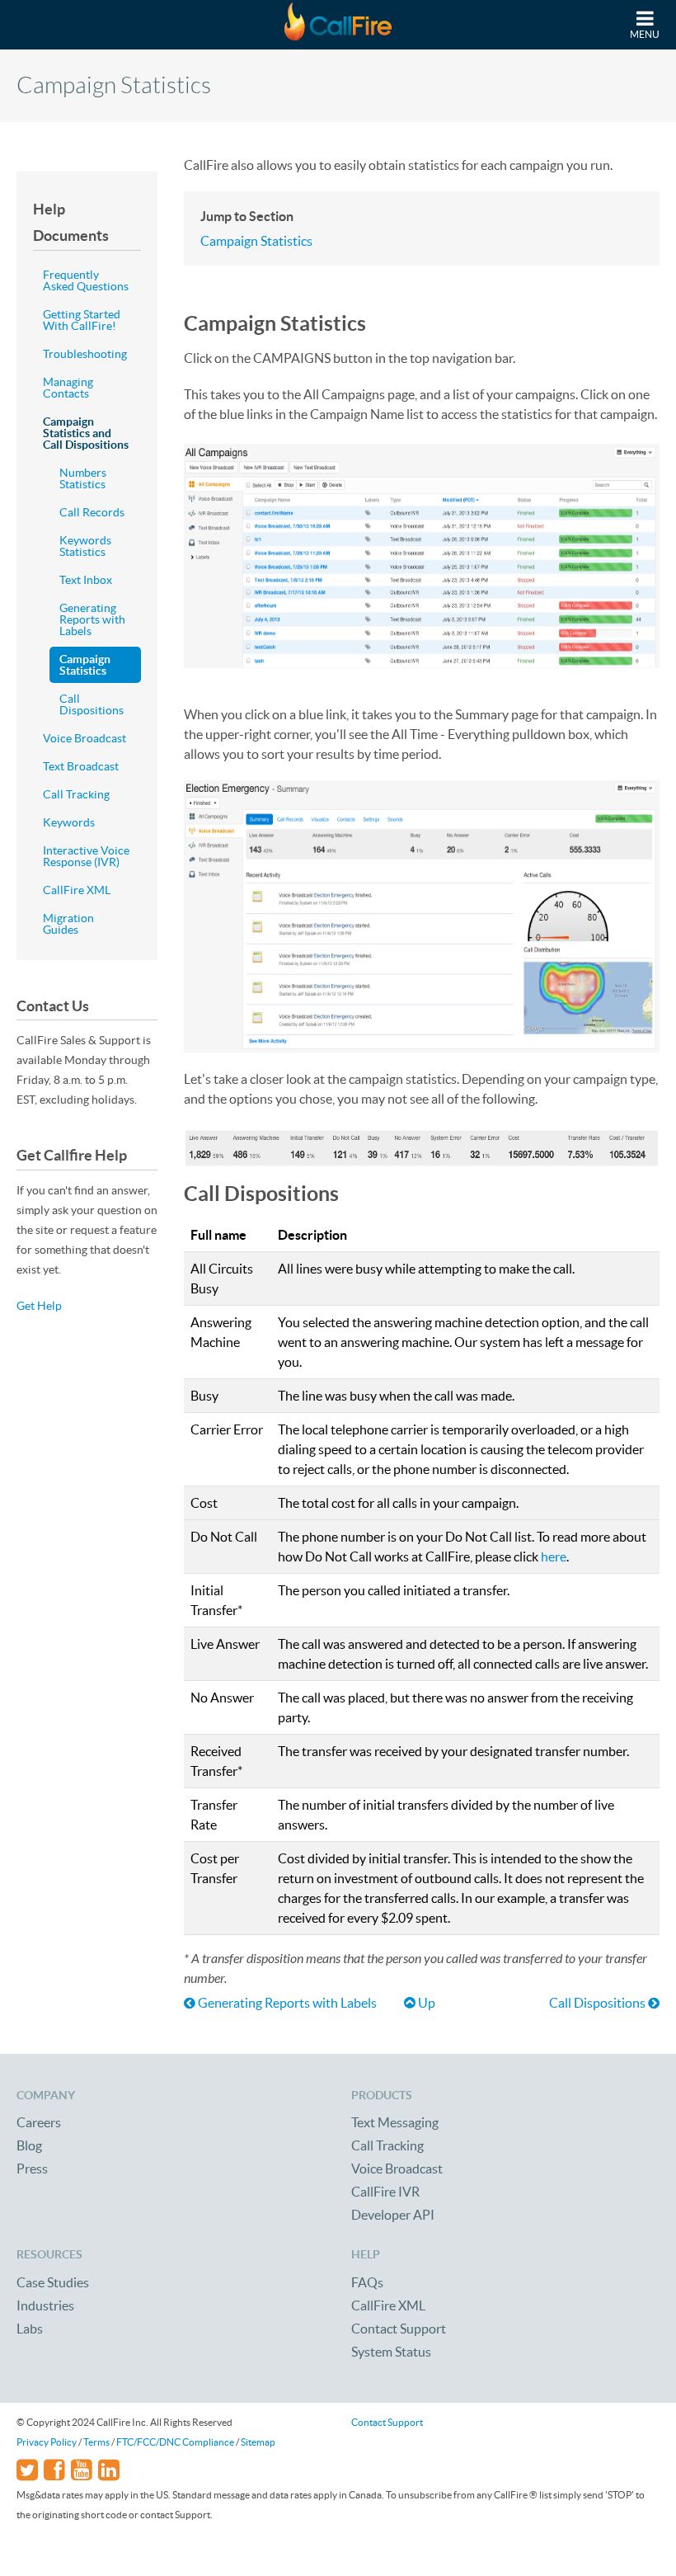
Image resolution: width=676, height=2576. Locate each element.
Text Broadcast (81, 766)
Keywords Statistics (85, 546)
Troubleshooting (85, 354)
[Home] (338, 25)
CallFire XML (77, 890)
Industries (45, 2305)
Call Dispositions (599, 2003)
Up (425, 2003)
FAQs (367, 2282)
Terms (96, 2442)
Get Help (39, 1306)
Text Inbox (86, 580)
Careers (39, 2122)
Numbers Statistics (83, 478)
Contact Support (399, 2329)
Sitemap (258, 2442)
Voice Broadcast (84, 738)
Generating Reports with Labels (286, 2003)
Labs (30, 2329)
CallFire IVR (385, 2192)
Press (32, 2169)
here (554, 1556)
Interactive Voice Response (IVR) (86, 856)
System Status (391, 2352)
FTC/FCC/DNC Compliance (175, 2442)
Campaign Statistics (256, 241)
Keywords (69, 822)
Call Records (92, 512)
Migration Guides (68, 924)
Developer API (393, 2215)
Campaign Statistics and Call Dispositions (86, 433)
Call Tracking (76, 794)
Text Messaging (395, 2122)
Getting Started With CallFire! (82, 320)
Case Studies (53, 2282)
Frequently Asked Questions (86, 280)
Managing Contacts (68, 388)
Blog (29, 2145)
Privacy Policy (47, 2442)
